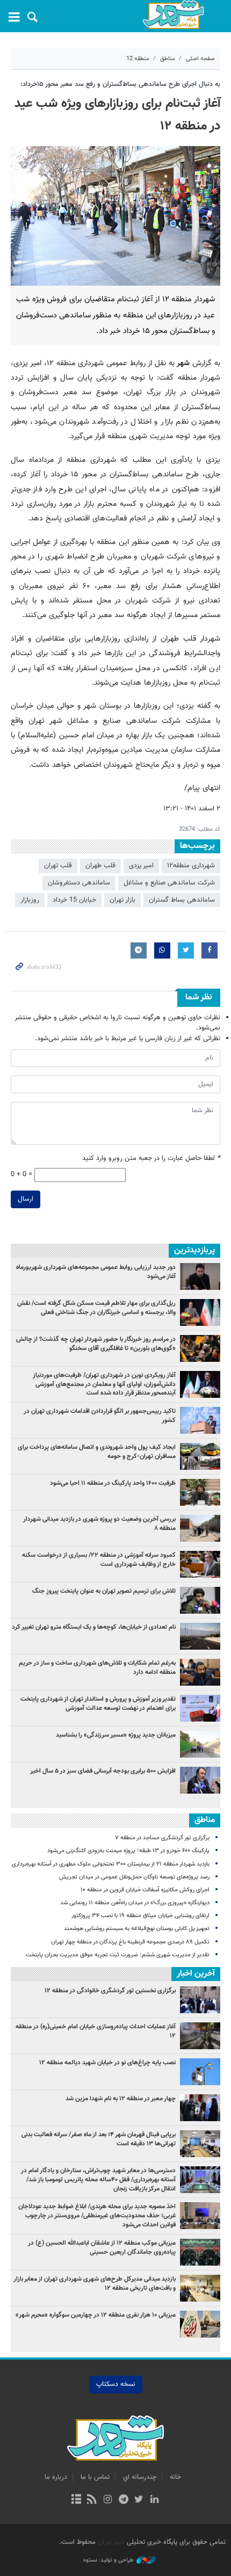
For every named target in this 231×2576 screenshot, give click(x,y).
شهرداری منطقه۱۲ (191, 866)
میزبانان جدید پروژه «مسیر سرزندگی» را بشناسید (116, 1735)
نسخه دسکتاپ (116, 2384)
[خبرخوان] (92, 2500)
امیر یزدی (141, 866)
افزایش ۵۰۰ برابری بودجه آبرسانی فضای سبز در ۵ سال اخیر (103, 1771)
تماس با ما (95, 2477)
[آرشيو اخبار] (76, 2500)
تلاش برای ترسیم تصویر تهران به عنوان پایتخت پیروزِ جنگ (104, 1591)
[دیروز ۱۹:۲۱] (200, 1348)
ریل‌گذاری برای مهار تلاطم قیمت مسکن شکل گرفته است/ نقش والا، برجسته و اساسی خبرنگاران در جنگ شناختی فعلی (96, 1308)
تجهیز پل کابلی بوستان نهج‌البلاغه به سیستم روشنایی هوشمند (137, 1929)
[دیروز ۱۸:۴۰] (200, 1276)
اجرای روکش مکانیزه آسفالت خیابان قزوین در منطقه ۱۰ (145, 1890)
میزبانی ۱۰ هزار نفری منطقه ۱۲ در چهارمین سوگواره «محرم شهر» (96, 2315)
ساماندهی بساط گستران (182, 900)
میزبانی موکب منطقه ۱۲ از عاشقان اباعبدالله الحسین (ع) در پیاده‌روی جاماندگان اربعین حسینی (102, 2248)
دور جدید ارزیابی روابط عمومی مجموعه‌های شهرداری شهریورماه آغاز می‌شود (96, 1272)
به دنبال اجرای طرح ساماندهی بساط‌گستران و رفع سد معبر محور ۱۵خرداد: (120, 84)
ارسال (26, 1199)
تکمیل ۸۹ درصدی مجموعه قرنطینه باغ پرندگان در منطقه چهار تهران (130, 1942)
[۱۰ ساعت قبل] (200, 1636)
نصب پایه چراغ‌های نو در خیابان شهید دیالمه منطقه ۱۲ (107, 2063)
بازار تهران (122, 900)
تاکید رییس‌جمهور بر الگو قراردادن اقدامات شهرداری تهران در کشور (100, 1416)
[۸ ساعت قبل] (200, 1744)
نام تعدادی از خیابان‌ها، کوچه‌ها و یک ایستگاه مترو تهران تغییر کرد (94, 1627)
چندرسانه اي (140, 2477)
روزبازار (30, 900)
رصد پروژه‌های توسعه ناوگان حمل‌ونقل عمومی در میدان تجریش (134, 1877)
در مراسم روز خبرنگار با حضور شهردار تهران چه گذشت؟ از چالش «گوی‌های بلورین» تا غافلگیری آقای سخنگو (96, 1344)
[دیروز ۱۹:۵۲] (200, 1600)
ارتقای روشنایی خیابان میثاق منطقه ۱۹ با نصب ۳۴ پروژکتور (140, 1916)
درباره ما (56, 2477)
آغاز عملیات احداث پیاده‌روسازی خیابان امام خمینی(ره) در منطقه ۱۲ (96, 2031)
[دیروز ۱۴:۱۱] (200, 1420)
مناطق (168, 59)
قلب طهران (100, 866)
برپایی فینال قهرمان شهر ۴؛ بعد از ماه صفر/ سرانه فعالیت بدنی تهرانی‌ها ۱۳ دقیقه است (99, 2139)
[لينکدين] (154, 2500)
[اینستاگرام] (108, 2500)
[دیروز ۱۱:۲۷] (200, 1780)
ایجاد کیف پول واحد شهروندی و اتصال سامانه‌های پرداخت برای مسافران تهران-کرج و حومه (97, 1452)
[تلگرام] (123, 2500)
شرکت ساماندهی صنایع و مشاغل (169, 883)
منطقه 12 (138, 59)
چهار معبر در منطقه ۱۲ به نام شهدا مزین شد (121, 2099)
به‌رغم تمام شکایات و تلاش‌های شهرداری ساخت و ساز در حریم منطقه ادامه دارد (97, 1668)
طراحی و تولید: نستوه (109, 2560)
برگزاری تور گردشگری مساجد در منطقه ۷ (162, 1838)
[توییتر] (139, 2500)
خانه (175, 2477)
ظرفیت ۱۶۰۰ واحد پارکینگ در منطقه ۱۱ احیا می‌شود (113, 1483)
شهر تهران (111, 2542)
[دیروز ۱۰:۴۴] (200, 1384)
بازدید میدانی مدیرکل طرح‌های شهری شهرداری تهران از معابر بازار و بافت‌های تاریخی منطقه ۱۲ (95, 2284)
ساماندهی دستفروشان (79, 883)
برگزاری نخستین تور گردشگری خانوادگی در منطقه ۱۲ (110, 1991)
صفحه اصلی (200, 59)
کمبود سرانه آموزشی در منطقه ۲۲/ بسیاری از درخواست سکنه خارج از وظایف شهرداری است (99, 1560)
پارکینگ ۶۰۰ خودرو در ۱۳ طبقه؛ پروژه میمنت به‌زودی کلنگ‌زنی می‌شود (128, 1851)
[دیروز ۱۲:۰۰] (200, 1528)
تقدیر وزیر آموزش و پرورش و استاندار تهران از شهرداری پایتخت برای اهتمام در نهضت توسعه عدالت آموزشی (98, 1704)
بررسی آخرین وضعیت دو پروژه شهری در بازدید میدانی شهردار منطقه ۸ (99, 1524)
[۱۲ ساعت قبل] (200, 1456)
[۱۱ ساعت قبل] (200, 1564)
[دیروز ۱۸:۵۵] (200, 1492)
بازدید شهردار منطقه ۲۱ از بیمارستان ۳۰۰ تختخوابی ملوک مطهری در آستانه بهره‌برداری (111, 1864)
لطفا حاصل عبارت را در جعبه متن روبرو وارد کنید (151, 1159)
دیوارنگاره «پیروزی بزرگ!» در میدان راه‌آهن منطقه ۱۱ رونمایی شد (135, 1903)
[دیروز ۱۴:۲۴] (200, 1708)
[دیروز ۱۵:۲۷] (200, 1312)
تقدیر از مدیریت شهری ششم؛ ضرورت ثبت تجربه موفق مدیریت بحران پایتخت (118, 1955)
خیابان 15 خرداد (74, 900)
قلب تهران (58, 866)
